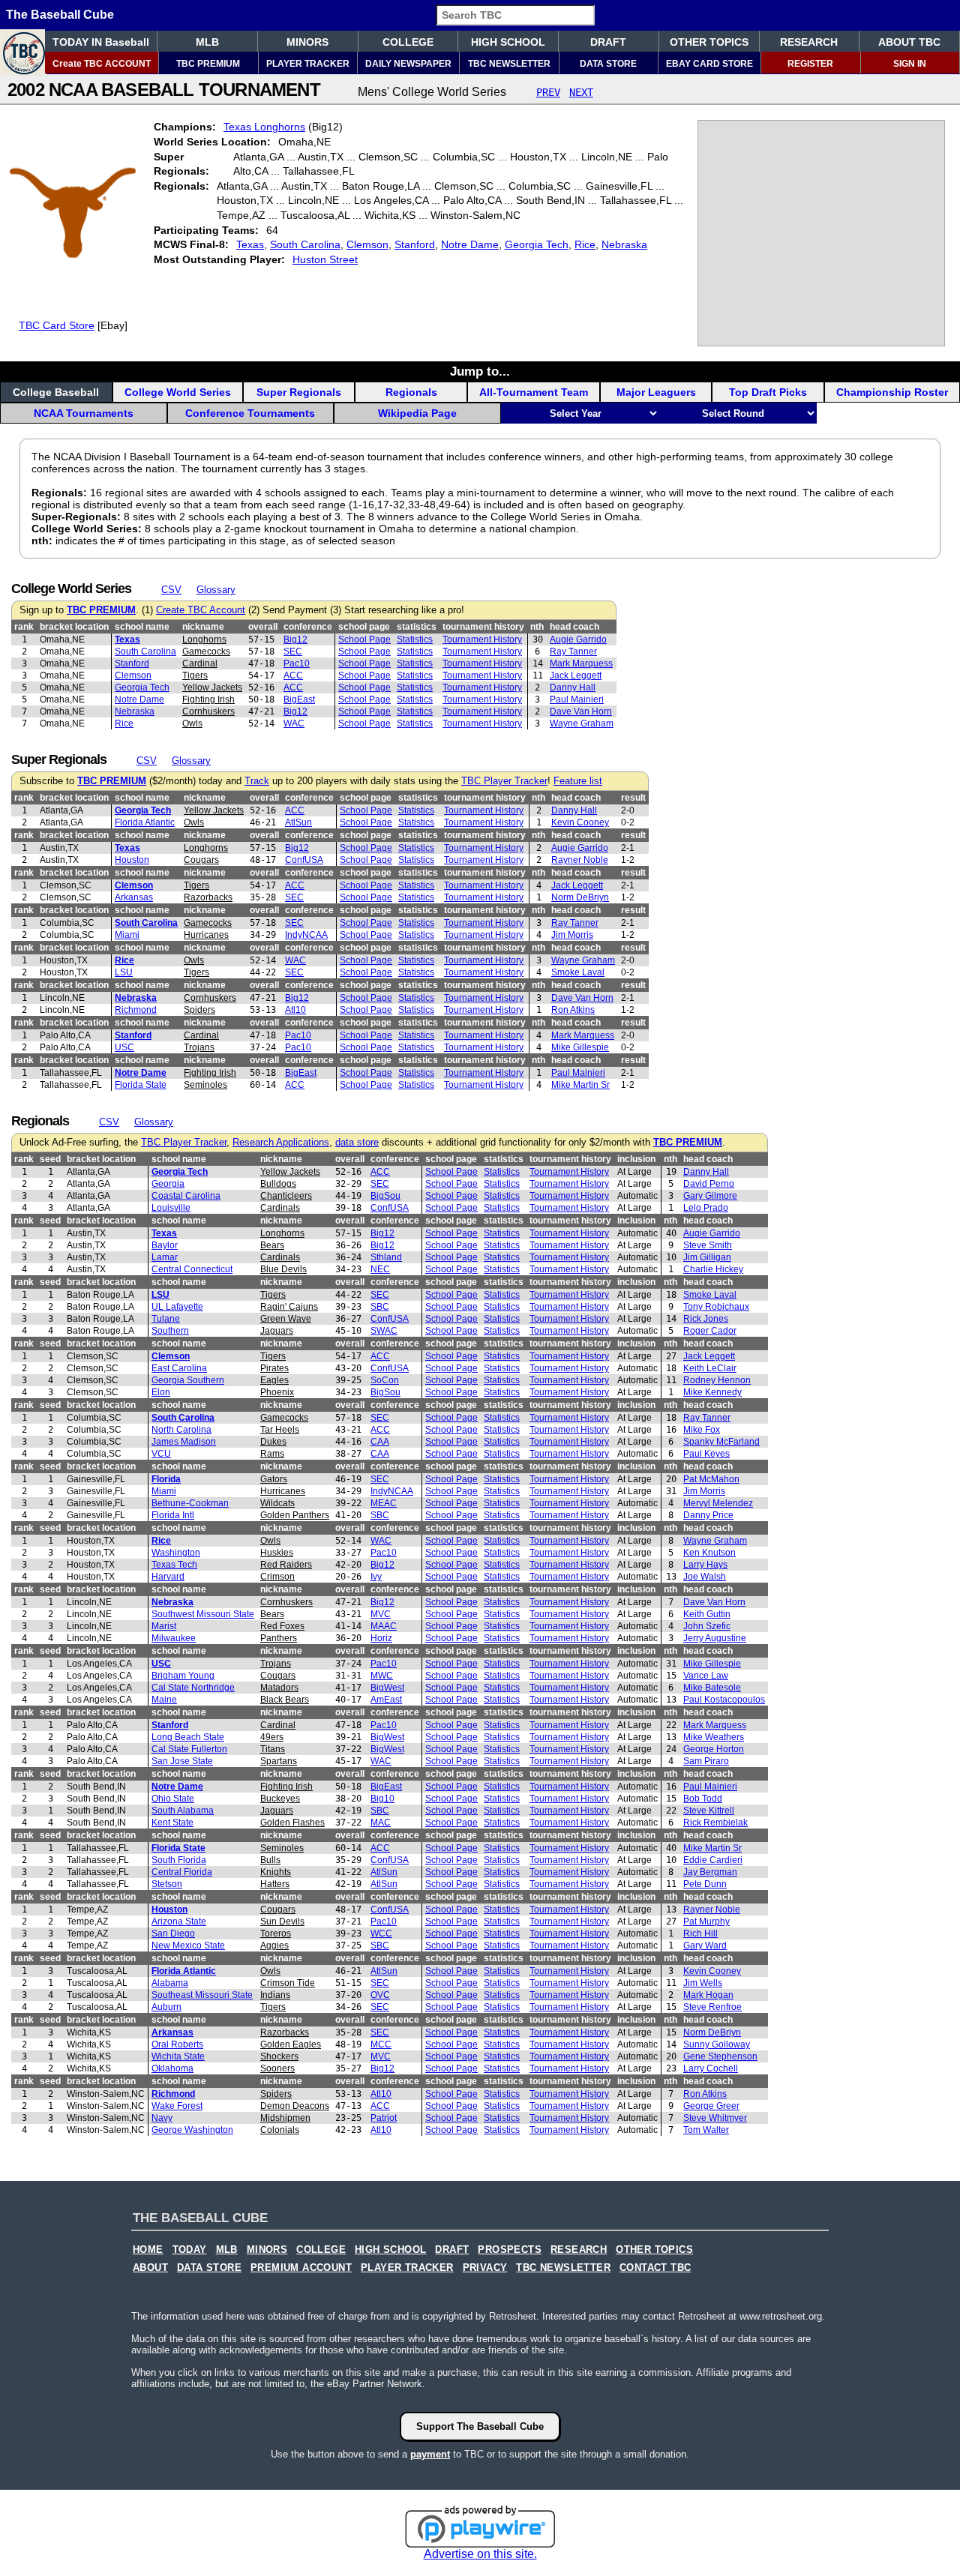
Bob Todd (703, 1799)
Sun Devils (282, 1922)
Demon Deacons (295, 2106)
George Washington (192, 2130)
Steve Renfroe (712, 2007)
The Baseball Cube (60, 15)
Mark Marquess (581, 663)
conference (308, 627)
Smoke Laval (578, 972)
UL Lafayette (177, 1307)
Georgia (168, 1184)
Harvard (168, 1577)
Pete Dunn (705, 1884)
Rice (585, 244)
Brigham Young (183, 1676)
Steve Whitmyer (715, 2118)
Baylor (165, 1245)
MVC (381, 1614)
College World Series (178, 392)
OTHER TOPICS (709, 42)
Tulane (166, 1319)
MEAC (384, 1503)
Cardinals (280, 1208)
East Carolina (179, 1368)
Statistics (415, 640)
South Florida (179, 1860)
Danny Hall (573, 687)
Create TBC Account (201, 610)
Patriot (384, 2118)
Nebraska (624, 244)
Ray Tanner (573, 651)
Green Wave (286, 1319)
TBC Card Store (57, 325)
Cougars (201, 860)
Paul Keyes (706, 1454)
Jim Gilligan (707, 1257)
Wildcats (277, 1503)
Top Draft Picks (768, 392)
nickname (203, 627)
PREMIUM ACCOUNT (301, 2268)
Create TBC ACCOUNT (102, 64)
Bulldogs (278, 1184)
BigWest (387, 1688)
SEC (293, 651)
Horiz (381, 1638)
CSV (171, 590)
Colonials (280, 2130)
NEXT (581, 92)
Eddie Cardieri (713, 1860)
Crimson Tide (288, 1983)
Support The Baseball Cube (480, 2426)
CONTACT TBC (655, 2268)
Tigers (195, 675)
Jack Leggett (576, 675)
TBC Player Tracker (504, 781)
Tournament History (482, 640)
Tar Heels (280, 1430)
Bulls (270, 1860)
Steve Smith (708, 1245)
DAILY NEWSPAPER (408, 64)
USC (124, 1047)
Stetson (167, 1884)
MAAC (384, 1626)
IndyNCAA (306, 935)
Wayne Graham (582, 723)
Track (257, 781)
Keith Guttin (707, 1614)
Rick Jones (706, 1319)
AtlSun (298, 822)
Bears (272, 1245)
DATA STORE (608, 64)
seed (50, 1159)
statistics (417, 627)
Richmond (136, 1010)
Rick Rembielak (715, 1823)
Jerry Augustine (715, 1638)
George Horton (714, 1749)
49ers (272, 1737)
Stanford (415, 244)
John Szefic (707, 1626)
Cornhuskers (208, 711)
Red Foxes (282, 1626)
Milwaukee (174, 1638)
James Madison (184, 1442)
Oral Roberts (177, 2044)
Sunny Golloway (717, 2044)
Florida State (141, 1085)
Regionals (411, 392)
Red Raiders (286, 1565)
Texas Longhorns (264, 127)
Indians (275, 1995)
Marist (164, 1626)
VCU (161, 1454)
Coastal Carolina (186, 1196)
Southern (170, 1331)
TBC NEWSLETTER (509, 64)
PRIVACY (485, 2268)
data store (357, 1143)
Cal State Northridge (193, 1688)
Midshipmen (285, 2118)
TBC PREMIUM (208, 64)
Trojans (199, 1047)
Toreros (276, 1933)
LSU (124, 972)
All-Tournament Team (534, 392)
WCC (381, 1933)
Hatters (275, 1884)
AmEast (386, 1700)
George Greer (711, 2106)
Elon (161, 1392)
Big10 (382, 1799)
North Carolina (181, 1430)
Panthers (279, 1638)
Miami (127, 935)
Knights (276, 1872)
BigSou (385, 1196)
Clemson (367, 244)
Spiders (199, 1010)
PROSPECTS (510, 2250)
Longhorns (204, 640)
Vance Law (706, 1676)
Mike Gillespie (580, 1047)
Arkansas (134, 897)
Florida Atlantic (145, 822)
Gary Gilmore (710, 1196)
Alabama (170, 1983)
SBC (380, 1307)
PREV (548, 92)
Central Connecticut (192, 1269)
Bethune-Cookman (190, 1503)
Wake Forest (177, 2106)
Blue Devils (283, 1269)
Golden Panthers (295, 1515)
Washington (176, 1553)
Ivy (376, 1577)
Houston (132, 860)
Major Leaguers (656, 392)
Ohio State (173, 1799)
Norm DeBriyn (580, 897)
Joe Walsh (705, 1577)
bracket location (74, 627)
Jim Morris (572, 935)
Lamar (165, 1257)
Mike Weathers (714, 1737)
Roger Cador (710, 1331)
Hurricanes (206, 935)
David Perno (709, 1184)
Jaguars (277, 1331)
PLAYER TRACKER (308, 64)
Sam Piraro (706, 1761)
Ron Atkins (573, 1010)
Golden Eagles (291, 2044)
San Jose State (182, 1761)
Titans (273, 1749)
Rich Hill (700, 1933)
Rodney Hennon (717, 1380)
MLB (207, 42)
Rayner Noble (580, 860)
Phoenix (277, 1392)
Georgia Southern (188, 1380)
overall (263, 627)
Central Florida (182, 1872)
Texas (250, 244)
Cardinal (200, 663)
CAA (380, 1442)
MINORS (307, 42)
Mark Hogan (708, 1995)
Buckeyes (280, 1799)
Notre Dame (470, 244)
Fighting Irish (208, 699)
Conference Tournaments (250, 413)
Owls (192, 723)
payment (430, 2454)
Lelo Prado (706, 1208)
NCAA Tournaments (84, 413)
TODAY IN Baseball (101, 42)
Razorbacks (208, 897)
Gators (274, 1479)
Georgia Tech (537, 244)
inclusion (636, 1159)
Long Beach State (188, 1737)
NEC (380, 1269)
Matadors (279, 1688)
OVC (380, 1995)
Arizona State (179, 1922)
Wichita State (178, 2056)
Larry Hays (705, 1565)
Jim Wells (703, 1983)
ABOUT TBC (909, 42)
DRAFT (608, 42)
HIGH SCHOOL (508, 42)
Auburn (166, 2007)
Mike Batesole (712, 1688)
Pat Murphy (706, 1922)
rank (24, 627)
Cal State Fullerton (189, 1749)
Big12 (295, 640)
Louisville (171, 1208)
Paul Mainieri (577, 699)
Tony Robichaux (716, 1307)
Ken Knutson (709, 1553)
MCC (381, 2044)
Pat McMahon (711, 1479)
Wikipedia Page (417, 413)
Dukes (273, 1442)
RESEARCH (809, 42)
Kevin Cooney (580, 822)
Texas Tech (174, 1565)
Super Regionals (299, 392)
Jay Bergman (710, 1872)
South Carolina (305, 244)
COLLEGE (408, 42)
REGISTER (810, 64)
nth (537, 627)
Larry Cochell (711, 2068)
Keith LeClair (710, 1368)
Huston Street (325, 259)
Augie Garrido (578, 640)
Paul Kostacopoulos (724, 1700)
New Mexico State (188, 1945)
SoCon (385, 1380)
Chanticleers (286, 1196)
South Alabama (183, 1811)
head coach (574, 627)
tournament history (483, 627)
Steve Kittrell (709, 1811)
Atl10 (295, 1010)
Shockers (279, 2056)
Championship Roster (892, 392)
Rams (272, 1454)
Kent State (172, 1823)
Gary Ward (705, 1945)
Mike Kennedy (712, 1392)
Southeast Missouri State (202, 1995)
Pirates (274, 1368)
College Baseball (56, 392)
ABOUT (150, 2268)
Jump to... (480, 371)
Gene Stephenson (720, 2056)
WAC (294, 723)
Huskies (277, 1553)
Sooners (277, 2068)
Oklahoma (172, 2068)
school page (364, 627)
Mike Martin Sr (580, 1085)
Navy (162, 2118)
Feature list (578, 781)
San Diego (173, 1933)
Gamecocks (206, 651)
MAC (381, 1823)
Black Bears (285, 1700)
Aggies (274, 1945)
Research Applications (281, 1143)
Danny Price (708, 1515)
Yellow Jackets (212, 687)
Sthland (386, 1257)
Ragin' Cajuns (289, 1307)
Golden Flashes (292, 1823)
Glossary (216, 590)
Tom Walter (706, 2130)
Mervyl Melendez (718, 1503)
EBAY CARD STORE (709, 64)
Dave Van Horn (581, 711)
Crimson (277, 1577)
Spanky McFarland (721, 1442)
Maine (164, 1700)
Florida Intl (173, 1515)
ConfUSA (304, 860)
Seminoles (205, 1085)
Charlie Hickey (713, 1269)
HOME (148, 2250)
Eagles (274, 1380)
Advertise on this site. (480, 2554)
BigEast (299, 699)
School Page (364, 640)
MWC (382, 1676)
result (633, 798)
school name (142, 627)
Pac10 (297, 663)
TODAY (190, 2250)
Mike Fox (702, 1430)
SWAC (384, 1331)
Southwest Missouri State (203, 1614)
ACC (293, 675)
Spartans (279, 1761)
